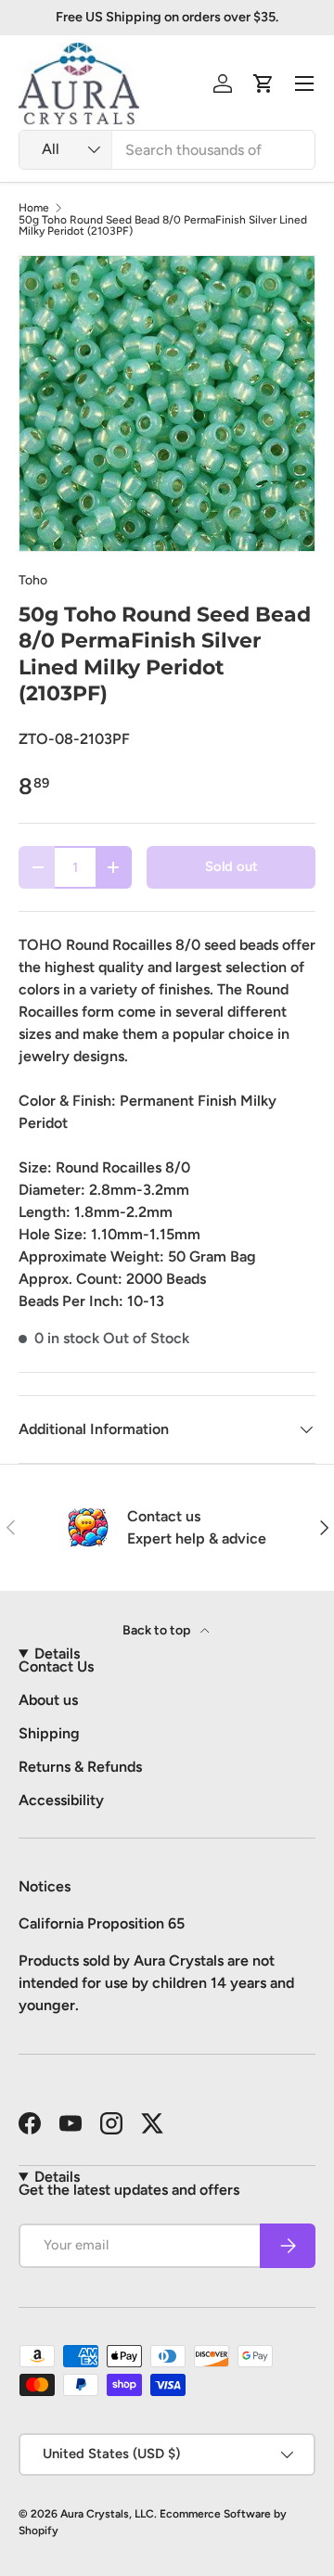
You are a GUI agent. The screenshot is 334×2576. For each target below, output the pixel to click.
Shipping (49, 1733)
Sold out (231, 866)
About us (48, 1700)
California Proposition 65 (102, 1923)
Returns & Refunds (80, 1767)
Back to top (158, 1630)
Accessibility (61, 1800)
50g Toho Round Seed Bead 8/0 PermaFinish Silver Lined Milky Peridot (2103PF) (163, 225)
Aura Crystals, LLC (107, 2514)
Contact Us (56, 1666)
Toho (33, 580)
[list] (167, 404)
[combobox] (167, 150)
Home (34, 208)
